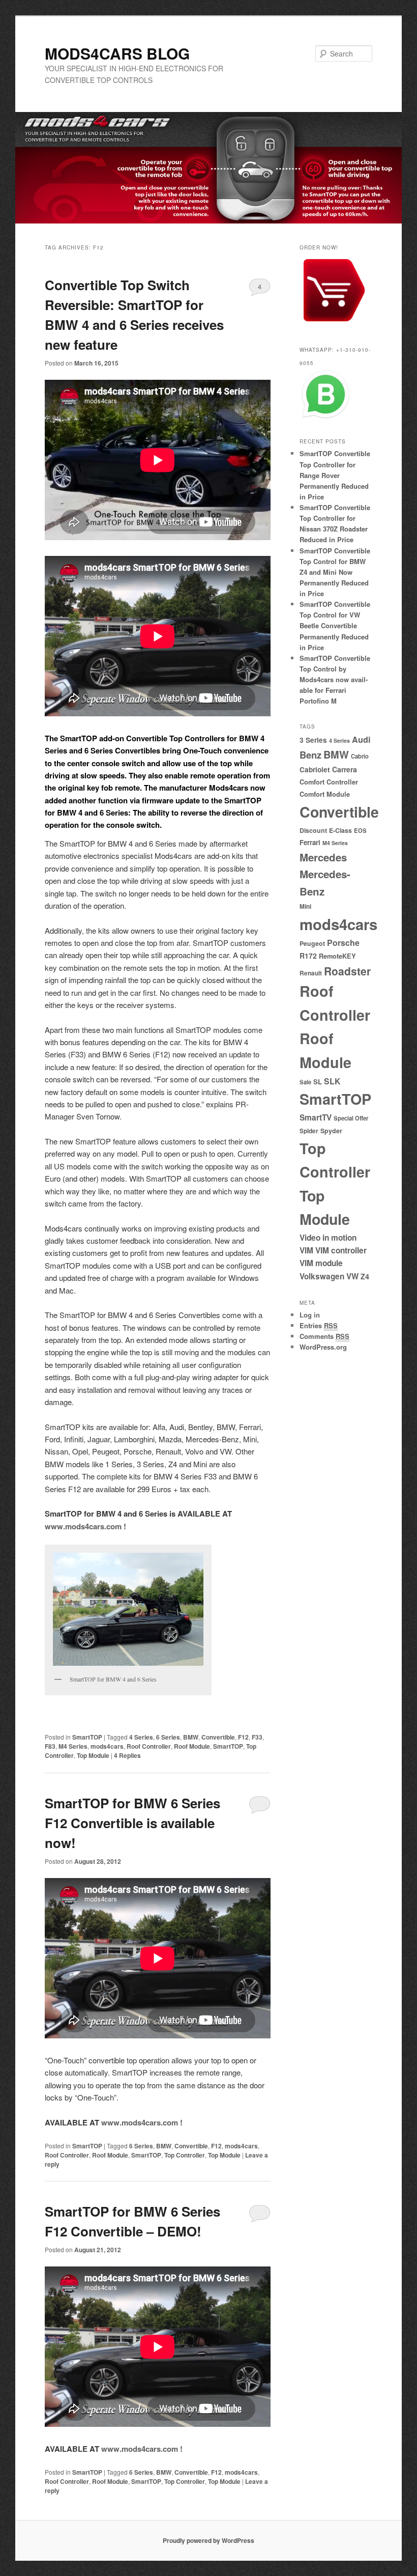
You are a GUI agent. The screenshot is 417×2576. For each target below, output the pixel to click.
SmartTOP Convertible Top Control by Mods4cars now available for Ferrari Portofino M (335, 680)
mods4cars (107, 1746)
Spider (309, 1131)
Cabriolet (315, 769)
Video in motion (328, 1238)
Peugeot (312, 943)
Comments (324, 1336)
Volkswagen (322, 1276)
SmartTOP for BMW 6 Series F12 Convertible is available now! (132, 1823)
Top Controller (185, 2155)
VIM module (321, 1263)
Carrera (345, 769)
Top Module (93, 1755)
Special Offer (351, 1118)
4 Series (141, 1737)
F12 (243, 1737)
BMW (191, 1737)
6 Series (168, 1737)
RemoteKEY (337, 956)
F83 (50, 1746)
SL (318, 1082)
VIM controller (341, 1250)
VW (352, 1276)
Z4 (365, 1276)
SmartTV (316, 1117)
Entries (319, 1325)
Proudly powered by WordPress (208, 2540)
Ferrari (310, 842)
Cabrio (360, 756)
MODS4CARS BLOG (117, 53)
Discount (313, 830)
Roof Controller (149, 1746)
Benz (310, 755)
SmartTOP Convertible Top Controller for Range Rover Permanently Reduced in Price (335, 475)
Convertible (218, 1737)
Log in (310, 1315)
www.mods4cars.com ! (85, 1526)
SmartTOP (87, 1737)
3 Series (313, 740)
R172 (308, 956)
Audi (361, 739)
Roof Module (192, 1746)
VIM (306, 1250)
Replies (127, 1755)
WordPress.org (323, 1347)
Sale (305, 1082)
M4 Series (73, 1746)
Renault (311, 973)
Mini (305, 906)
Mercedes (323, 857)
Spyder (331, 1131)
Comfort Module (325, 794)
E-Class (340, 830)
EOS (360, 830)
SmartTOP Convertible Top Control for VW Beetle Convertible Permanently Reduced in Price (335, 626)
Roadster (347, 971)
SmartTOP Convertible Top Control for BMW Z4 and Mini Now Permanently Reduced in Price (335, 572)
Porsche (343, 943)
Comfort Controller (329, 782)
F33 (257, 1737)
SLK (332, 1081)
